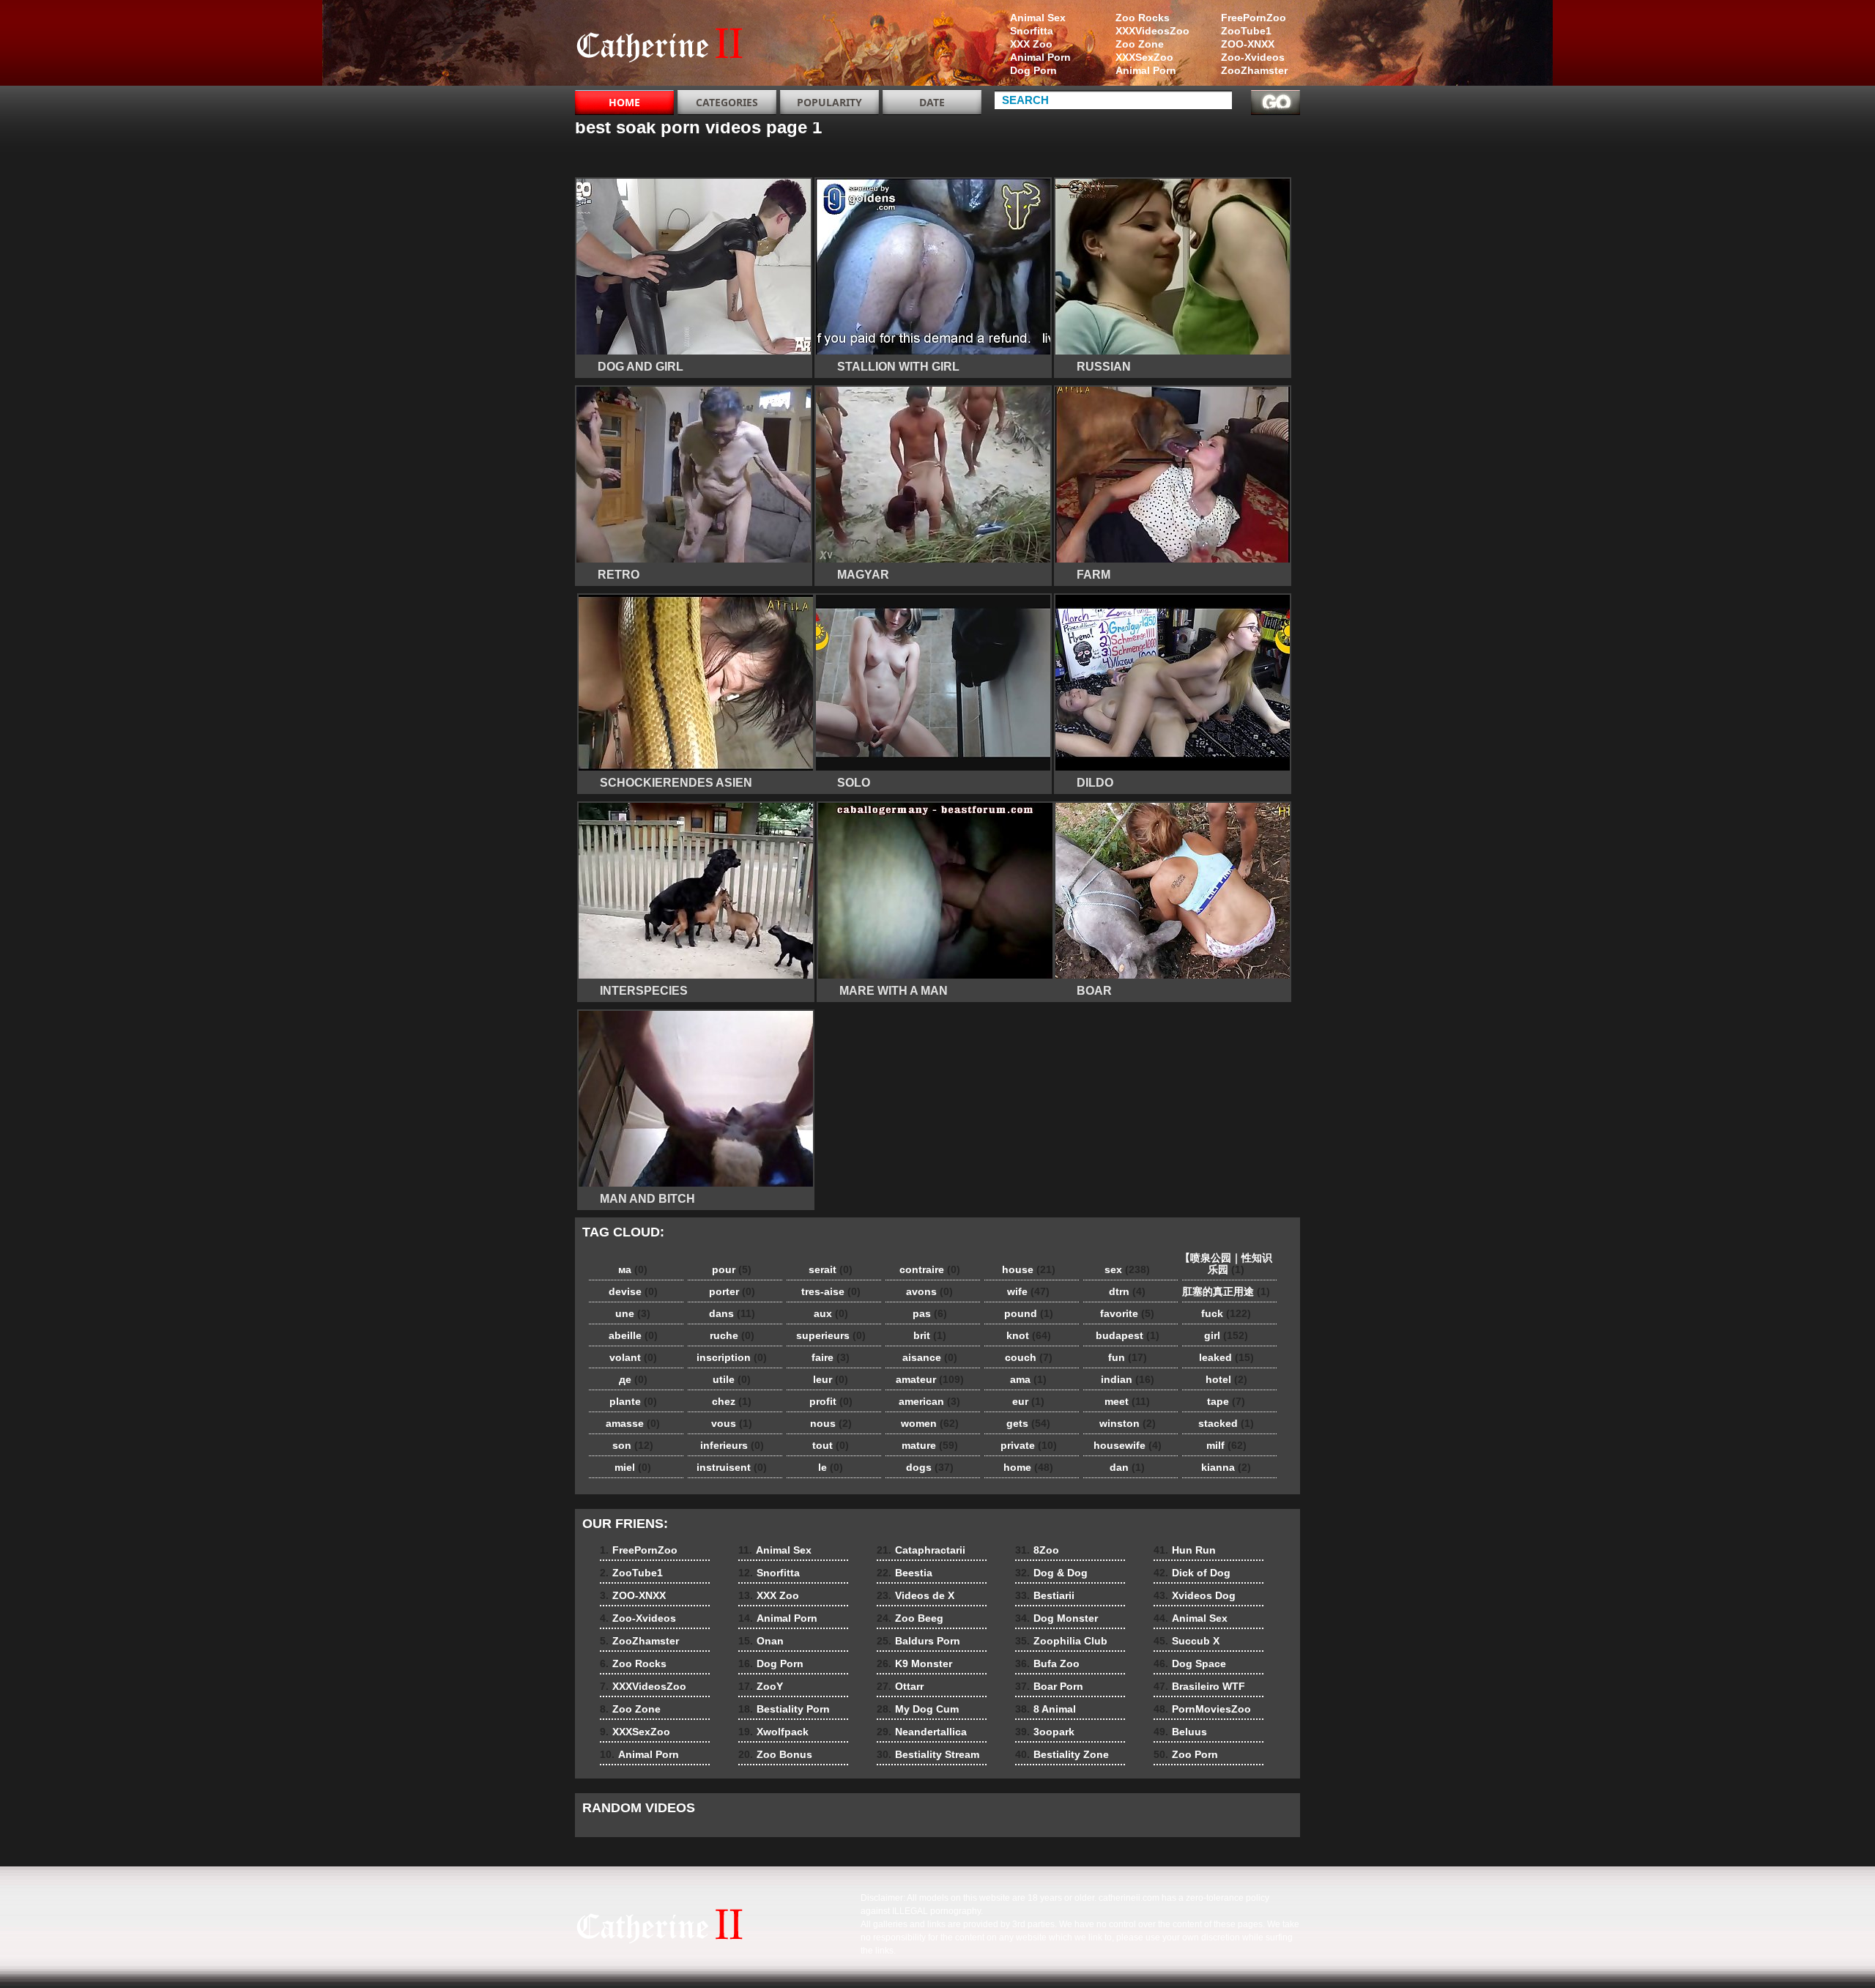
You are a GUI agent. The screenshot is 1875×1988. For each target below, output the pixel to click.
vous (732, 1423)
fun (1128, 1357)
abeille (633, 1335)
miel (633, 1467)
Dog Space (1190, 1664)
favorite (1127, 1313)
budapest (1128, 1335)
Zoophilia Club (1061, 1641)
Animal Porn (1146, 70)
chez (732, 1401)
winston (1128, 1423)
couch (1029, 1357)
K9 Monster (914, 1664)
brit (930, 1335)
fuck (1226, 1313)
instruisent (732, 1467)
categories (727, 102)
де (633, 1379)
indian (1128, 1379)
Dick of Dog (1192, 1573)
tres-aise (831, 1291)
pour (732, 1269)
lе (831, 1467)
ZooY (761, 1686)
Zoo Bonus (775, 1754)
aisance (930, 1357)
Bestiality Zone (1062, 1754)
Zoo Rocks (1143, 18)
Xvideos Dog (1195, 1595)
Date (932, 102)
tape (1226, 1401)
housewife (1128, 1445)
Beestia (905, 1573)
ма (633, 1269)
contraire (930, 1269)
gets (1028, 1423)
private (1029, 1445)
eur (1028, 1401)
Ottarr (900, 1686)
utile (732, 1379)
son (633, 1445)
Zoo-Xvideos (1253, 57)
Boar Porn (1049, 1686)
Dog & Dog (1051, 1573)
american (929, 1401)
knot (1029, 1335)
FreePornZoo (1254, 18)
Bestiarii (1045, 1595)
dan (1127, 1467)
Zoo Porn (1186, 1754)
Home (624, 102)
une (633, 1313)
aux (831, 1313)
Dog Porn (1033, 70)
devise (633, 1291)
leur (831, 1379)
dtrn (1127, 1291)
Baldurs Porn (918, 1641)
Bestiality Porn (784, 1709)
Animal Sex (1038, 18)
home (1028, 1467)
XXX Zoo (1031, 44)
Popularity (829, 102)
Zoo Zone (1140, 44)
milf (1226, 1445)
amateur (930, 1379)
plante (633, 1401)
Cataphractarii (921, 1550)
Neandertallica (922, 1732)
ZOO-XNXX (1248, 44)
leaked (1226, 1357)
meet (1127, 1401)
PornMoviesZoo (1202, 1709)
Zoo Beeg (910, 1618)
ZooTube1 (1246, 31)
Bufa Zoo (1047, 1664)
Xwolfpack (773, 1732)
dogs (930, 1467)
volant (633, 1357)
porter (732, 1291)
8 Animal (1046, 1709)
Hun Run (1185, 1550)
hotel (1226, 1379)
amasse (633, 1423)
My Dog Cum (918, 1709)
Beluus (1180, 1732)
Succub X (1187, 1641)
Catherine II (668, 46)
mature (930, 1445)
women (930, 1423)
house (1029, 1269)
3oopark (1045, 1732)
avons (929, 1291)
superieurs (831, 1335)
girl (1226, 1335)
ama (1028, 1379)
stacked (1226, 1423)
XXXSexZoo (1144, 57)
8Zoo (1037, 1550)
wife (1028, 1291)
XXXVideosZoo (1152, 31)
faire (831, 1357)
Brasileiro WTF (1199, 1686)
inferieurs (732, 1445)
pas (930, 1313)
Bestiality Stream (928, 1754)
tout (831, 1445)
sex (1127, 1269)
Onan (761, 1641)
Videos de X (916, 1595)
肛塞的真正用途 (1226, 1291)
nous (831, 1423)
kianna (1226, 1467)
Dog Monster (1057, 1618)
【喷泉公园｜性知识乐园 (1226, 1264)
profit (831, 1401)
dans (732, 1313)
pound (1029, 1313)
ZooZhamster (1254, 70)
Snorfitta (1032, 31)
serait (831, 1269)
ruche (732, 1335)
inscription (732, 1357)
